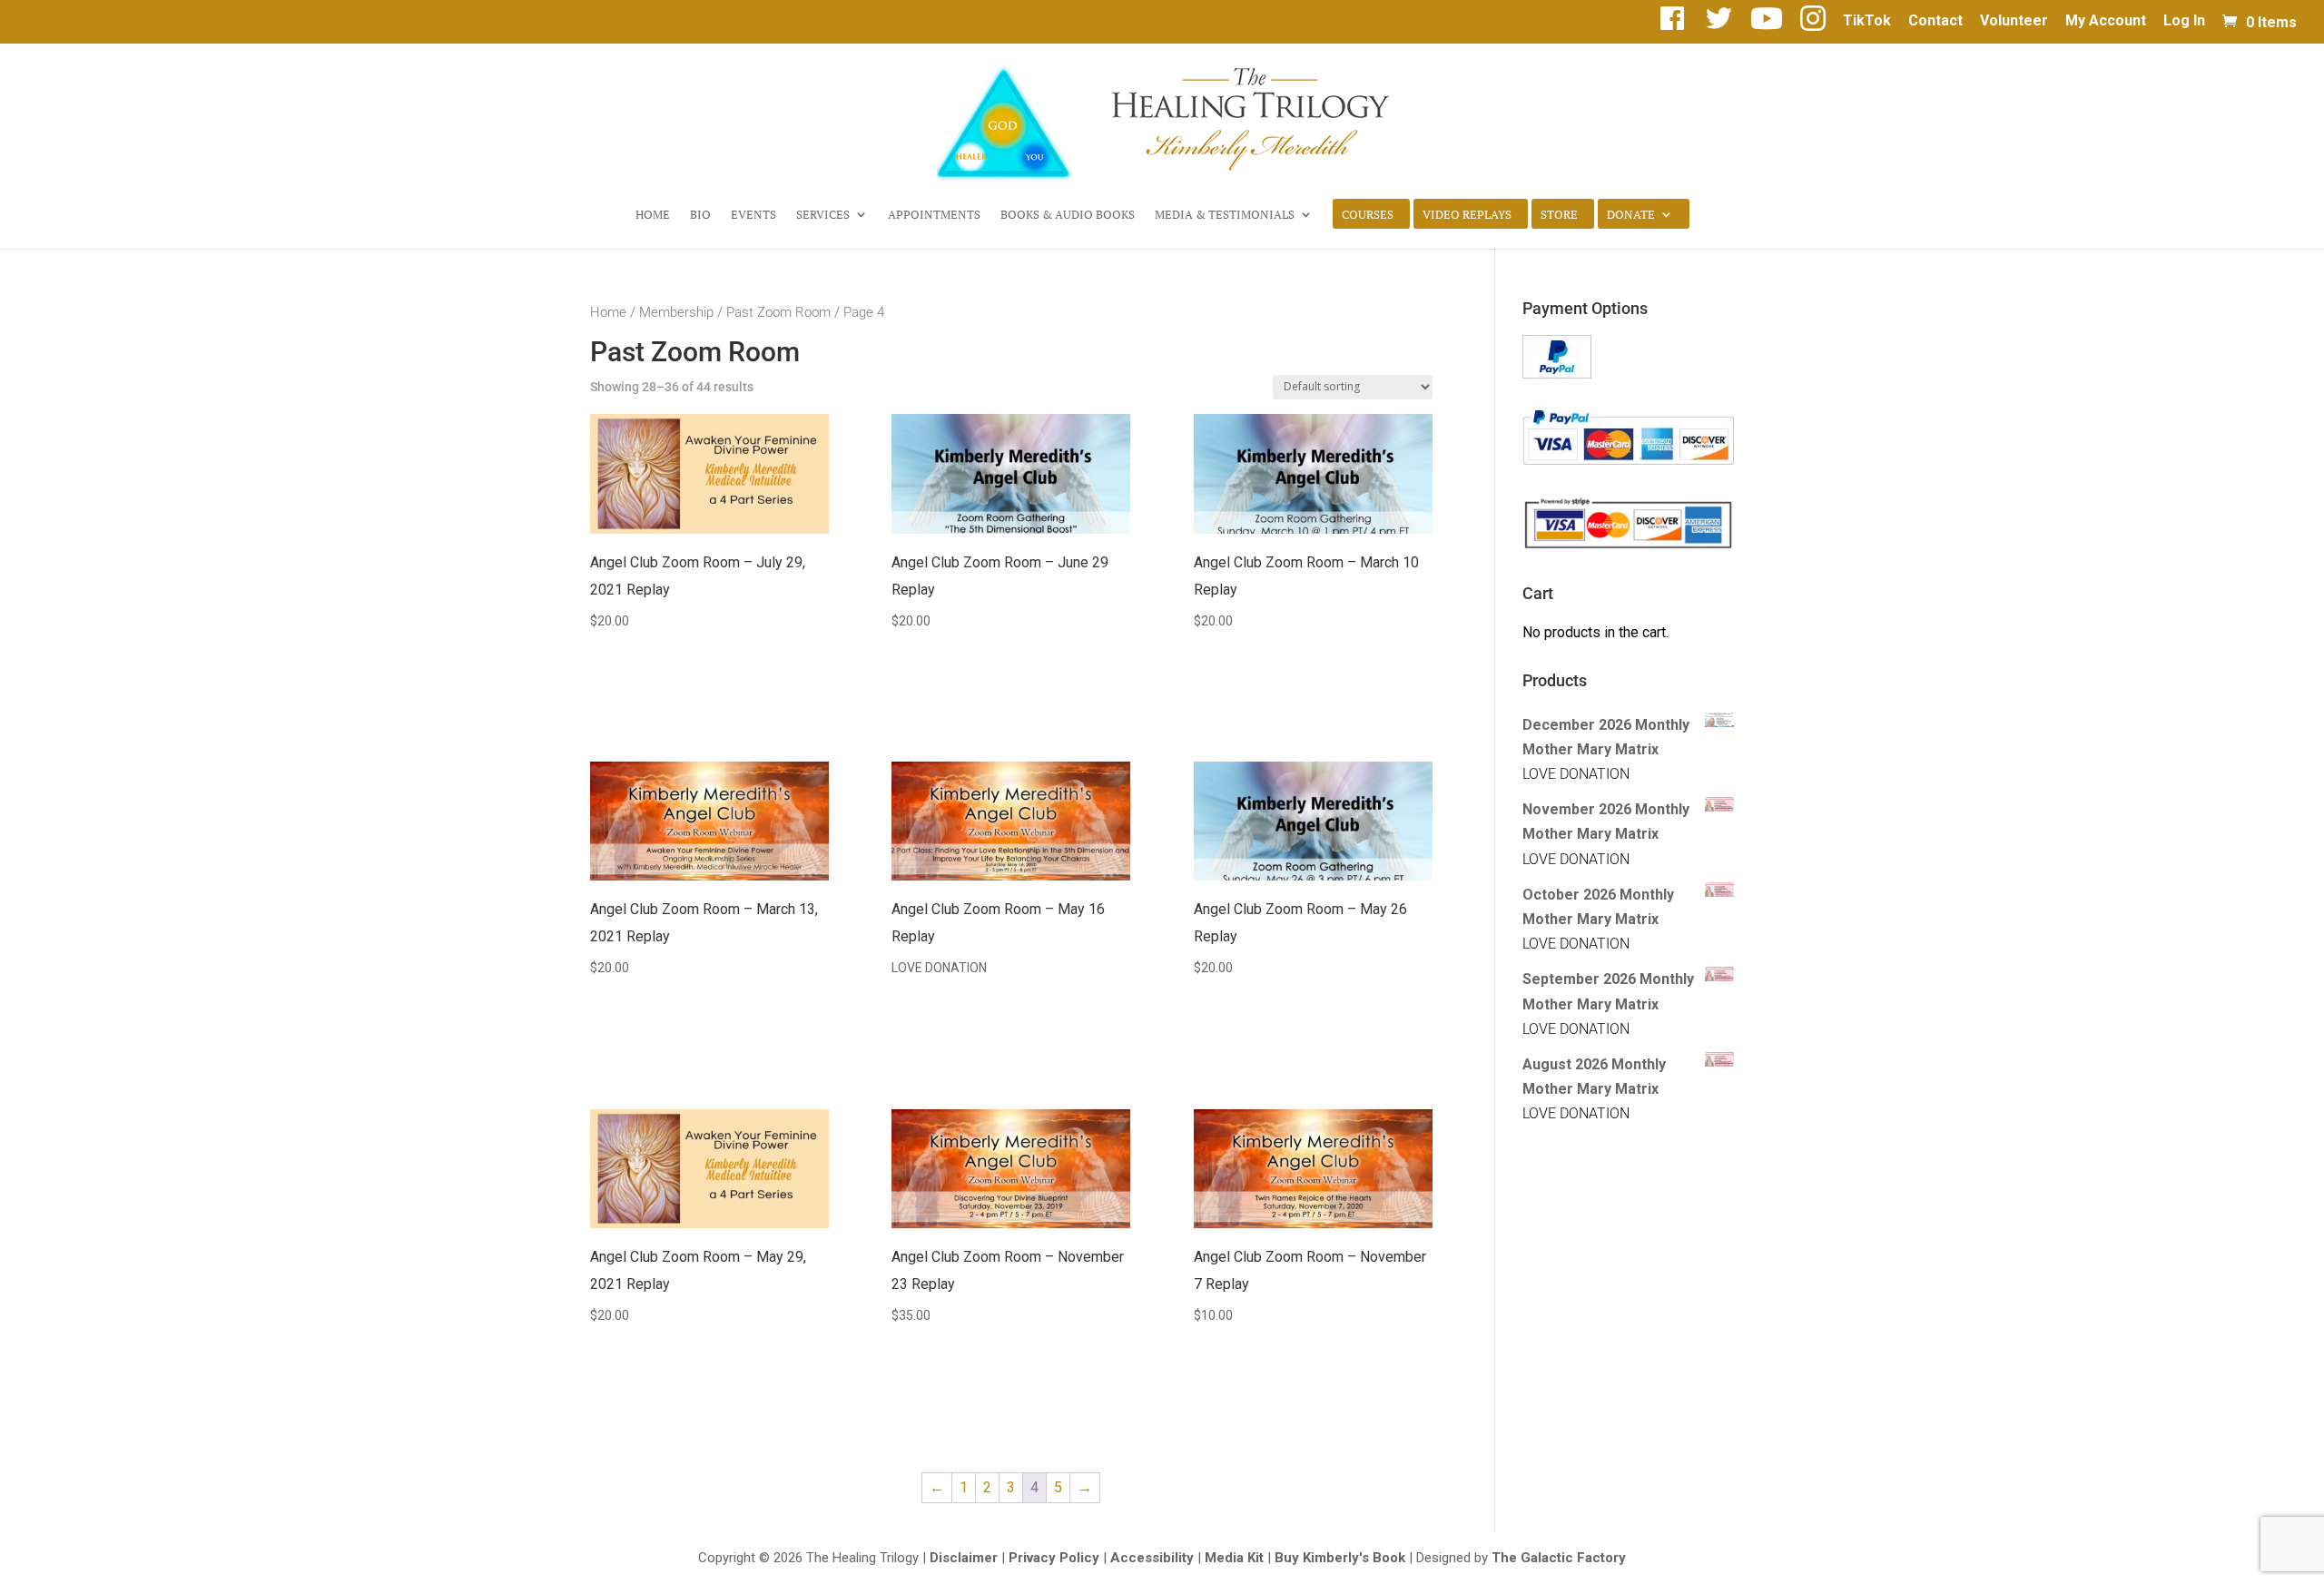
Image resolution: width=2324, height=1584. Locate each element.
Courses (1368, 215)
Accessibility (1152, 1558)
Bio (700, 215)
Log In (2184, 21)
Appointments (934, 215)
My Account (2106, 21)
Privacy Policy (1054, 1558)
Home (653, 215)
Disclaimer (964, 1558)
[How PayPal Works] (1557, 374)
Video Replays (1467, 215)
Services (823, 215)
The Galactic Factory (1559, 1558)
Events (753, 215)
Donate (1631, 215)
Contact (1935, 21)
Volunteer (2014, 21)
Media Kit (1234, 1558)
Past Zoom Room (778, 312)
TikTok (1867, 21)
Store (1559, 215)
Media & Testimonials (1225, 215)
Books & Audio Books (1068, 215)
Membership (676, 312)
